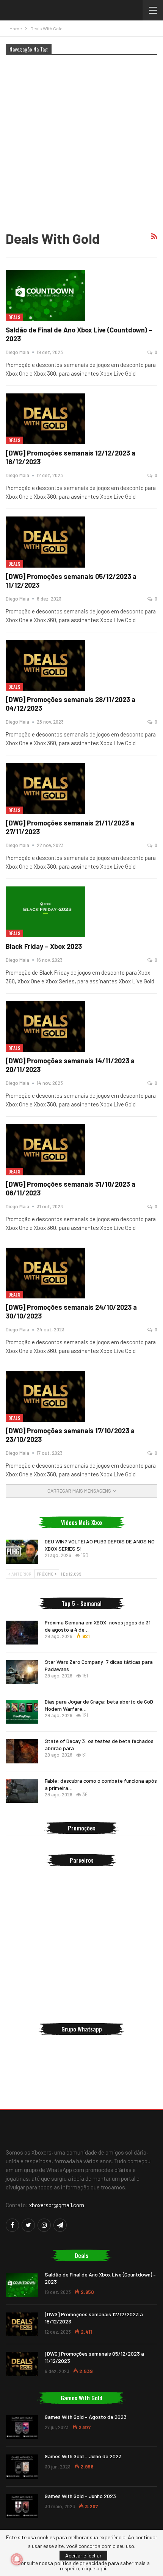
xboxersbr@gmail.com (57, 2205)
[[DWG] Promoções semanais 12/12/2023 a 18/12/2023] (45, 419)
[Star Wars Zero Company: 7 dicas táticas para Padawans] (22, 1672)
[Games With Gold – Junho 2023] (22, 2506)
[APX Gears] (81, 1976)
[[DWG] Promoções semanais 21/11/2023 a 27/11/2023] (45, 788)
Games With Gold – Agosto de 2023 (86, 2417)
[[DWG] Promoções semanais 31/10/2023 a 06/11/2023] (45, 1150)
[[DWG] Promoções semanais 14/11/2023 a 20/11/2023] (45, 1027)
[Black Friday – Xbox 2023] (45, 912)
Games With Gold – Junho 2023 (80, 2496)
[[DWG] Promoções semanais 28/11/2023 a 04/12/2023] (45, 665)
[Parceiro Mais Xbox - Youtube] (81, 1910)
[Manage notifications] (17, 2559)
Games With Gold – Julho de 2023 (83, 2456)
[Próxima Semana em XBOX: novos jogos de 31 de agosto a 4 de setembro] (22, 1633)
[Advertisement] (81, 142)
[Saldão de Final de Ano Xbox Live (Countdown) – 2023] (45, 295)
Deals (14, 317)
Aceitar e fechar (83, 2555)
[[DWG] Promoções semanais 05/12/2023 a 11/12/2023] (45, 542)
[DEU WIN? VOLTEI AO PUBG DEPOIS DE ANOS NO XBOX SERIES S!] (22, 1552)
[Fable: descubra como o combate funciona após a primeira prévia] (22, 1791)
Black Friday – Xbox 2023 (44, 946)
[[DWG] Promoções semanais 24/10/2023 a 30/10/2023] (45, 1273)
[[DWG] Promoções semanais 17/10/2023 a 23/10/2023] (45, 1396)
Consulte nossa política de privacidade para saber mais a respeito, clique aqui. (84, 2566)
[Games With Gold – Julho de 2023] (22, 2467)
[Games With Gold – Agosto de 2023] (22, 2427)
